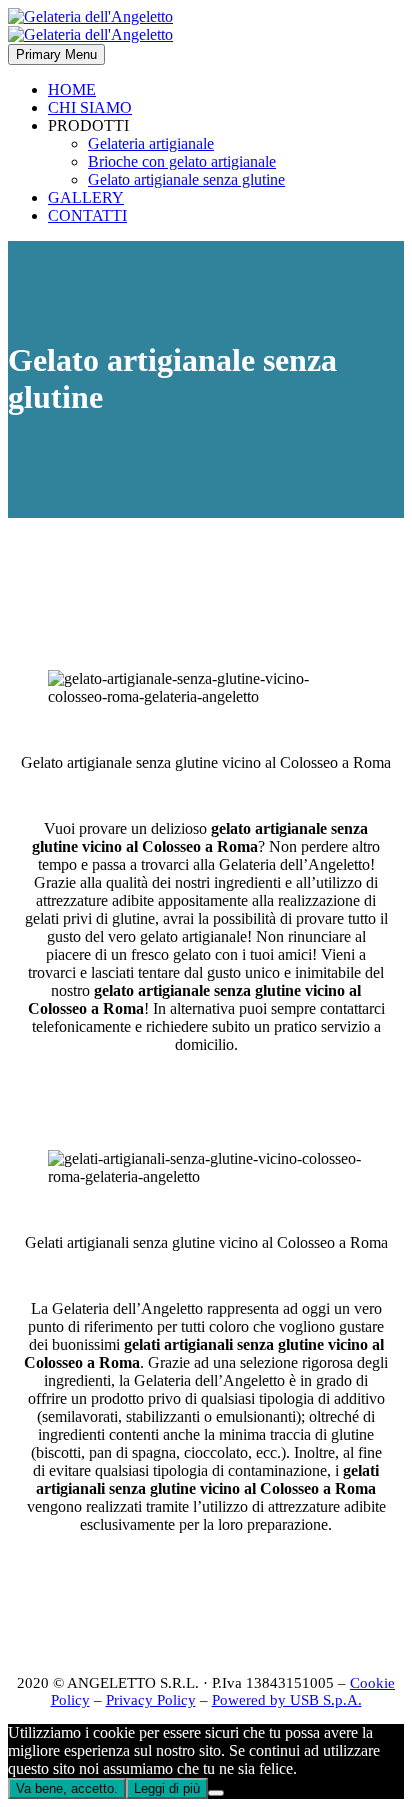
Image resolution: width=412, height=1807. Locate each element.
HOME (72, 89)
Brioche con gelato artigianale (182, 161)
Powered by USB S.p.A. (287, 1700)
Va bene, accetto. (67, 1788)
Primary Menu (56, 54)
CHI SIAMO (90, 107)
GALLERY (86, 197)
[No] (216, 1793)
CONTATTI (87, 215)
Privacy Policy (151, 1700)
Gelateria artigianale (151, 143)
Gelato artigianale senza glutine (186, 179)
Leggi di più (167, 1788)
